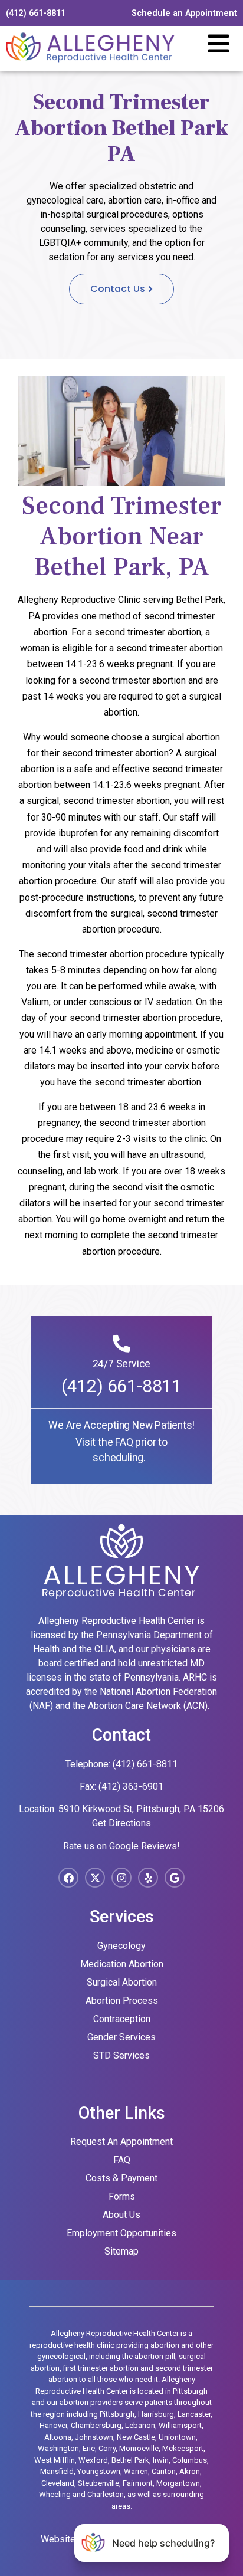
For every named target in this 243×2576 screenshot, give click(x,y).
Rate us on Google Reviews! (121, 1846)
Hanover (53, 2425)
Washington (58, 2448)
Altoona (58, 2437)
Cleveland (58, 2483)
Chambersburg (96, 2425)
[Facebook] (68, 1878)
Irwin (161, 2460)
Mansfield (57, 2471)
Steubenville (98, 2483)
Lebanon (140, 2425)
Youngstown (99, 2471)
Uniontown (177, 2437)
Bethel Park (130, 2460)
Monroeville (139, 2448)
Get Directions (121, 1823)
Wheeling (55, 2494)
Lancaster (194, 2414)
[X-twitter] (95, 1878)
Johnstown (94, 2437)
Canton (164, 2471)
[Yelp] (148, 1878)
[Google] (175, 1878)
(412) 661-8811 (121, 1386)
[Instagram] (121, 1878)
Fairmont (138, 2483)
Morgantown (178, 2483)
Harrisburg (156, 2414)
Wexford (93, 2460)
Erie (89, 2448)
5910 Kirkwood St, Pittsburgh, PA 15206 (141, 1809)
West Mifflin (55, 2460)
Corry (107, 2448)
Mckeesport (183, 2448)
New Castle (136, 2437)
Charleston (106, 2494)
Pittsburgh (117, 2414)
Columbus (190, 2460)
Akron (190, 2471)
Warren (136, 2471)
